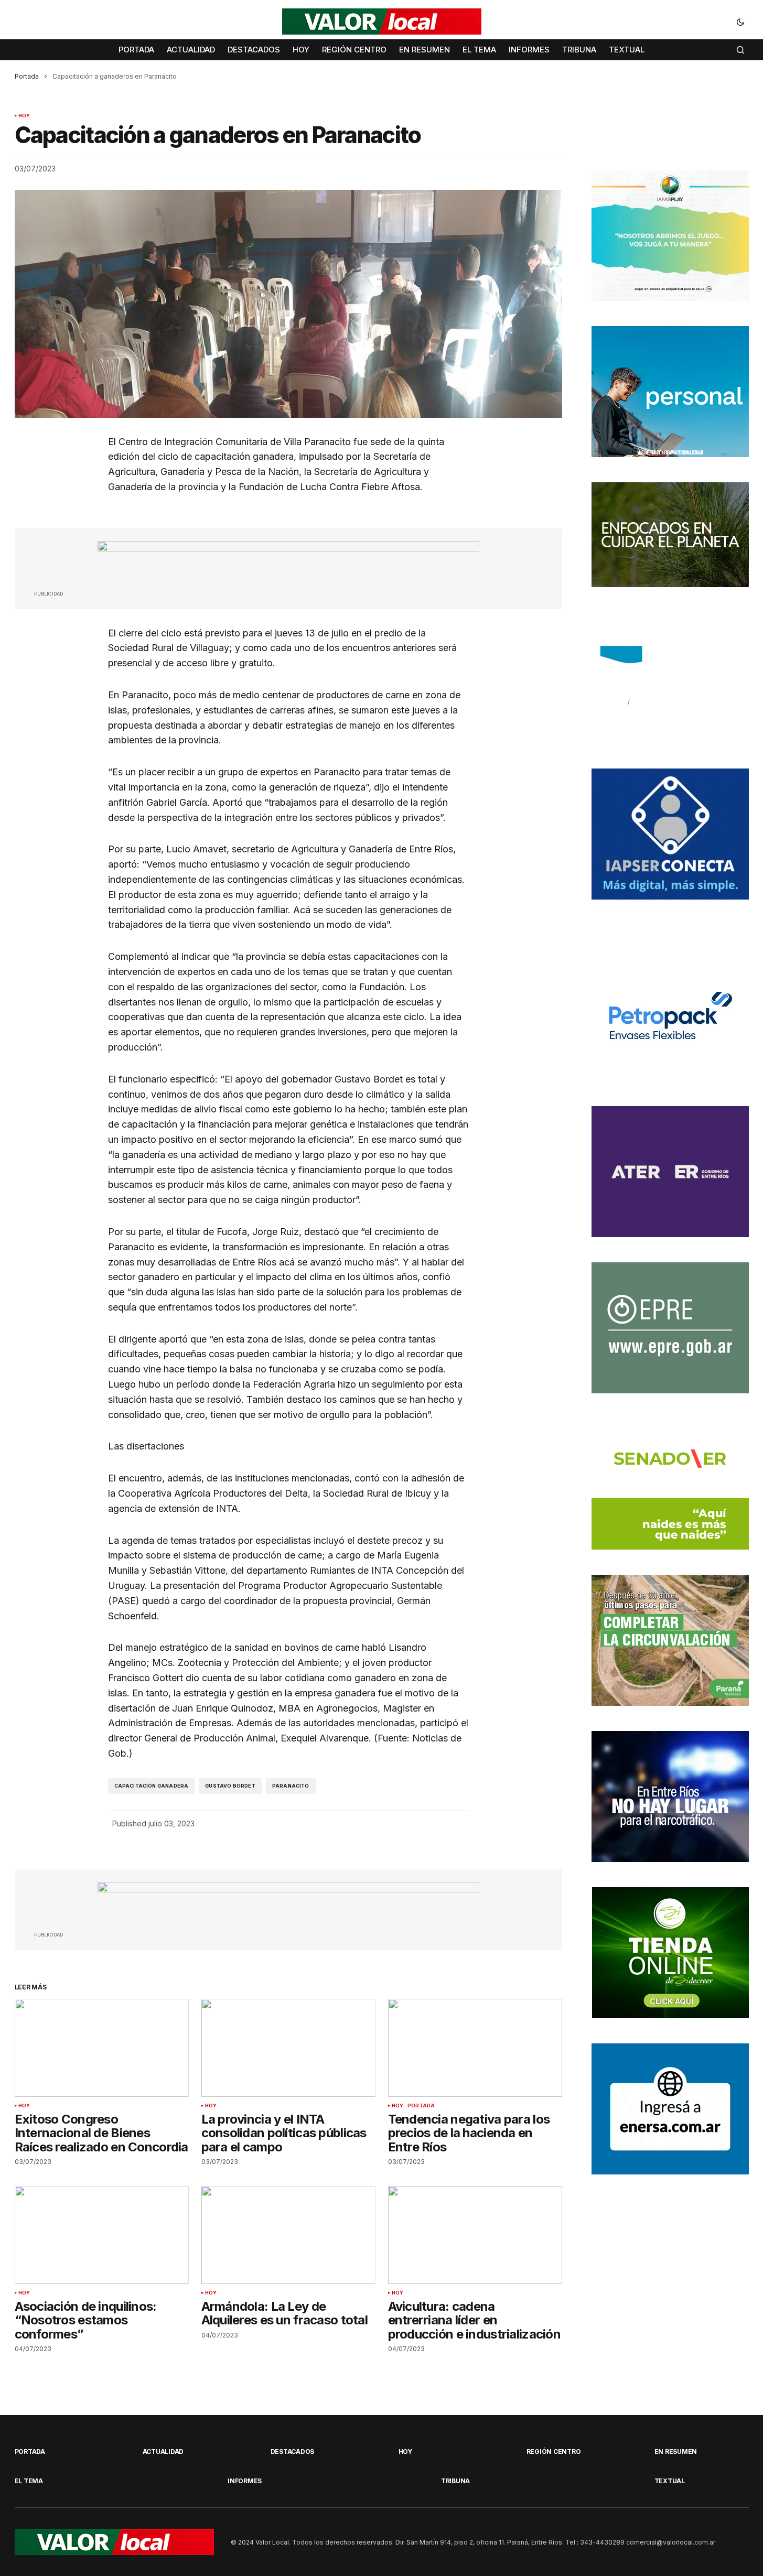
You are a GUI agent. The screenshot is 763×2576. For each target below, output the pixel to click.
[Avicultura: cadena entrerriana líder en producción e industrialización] (475, 2235)
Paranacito (291, 1786)
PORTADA (421, 2106)
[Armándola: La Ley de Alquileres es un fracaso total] (288, 2235)
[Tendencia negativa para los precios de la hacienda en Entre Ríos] (475, 2048)
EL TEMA (29, 2481)
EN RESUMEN (676, 2451)
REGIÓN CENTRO (554, 2451)
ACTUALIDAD (163, 2451)
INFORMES (245, 2481)
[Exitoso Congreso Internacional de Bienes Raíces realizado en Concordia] (102, 2048)
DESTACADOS (293, 2451)
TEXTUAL (670, 2481)
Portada (27, 76)
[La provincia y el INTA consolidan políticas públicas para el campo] (288, 2048)
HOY (24, 116)
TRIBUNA (455, 2481)
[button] (740, 21)
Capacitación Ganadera (152, 1786)
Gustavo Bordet (230, 1786)
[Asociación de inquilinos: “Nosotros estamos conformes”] (102, 2235)
